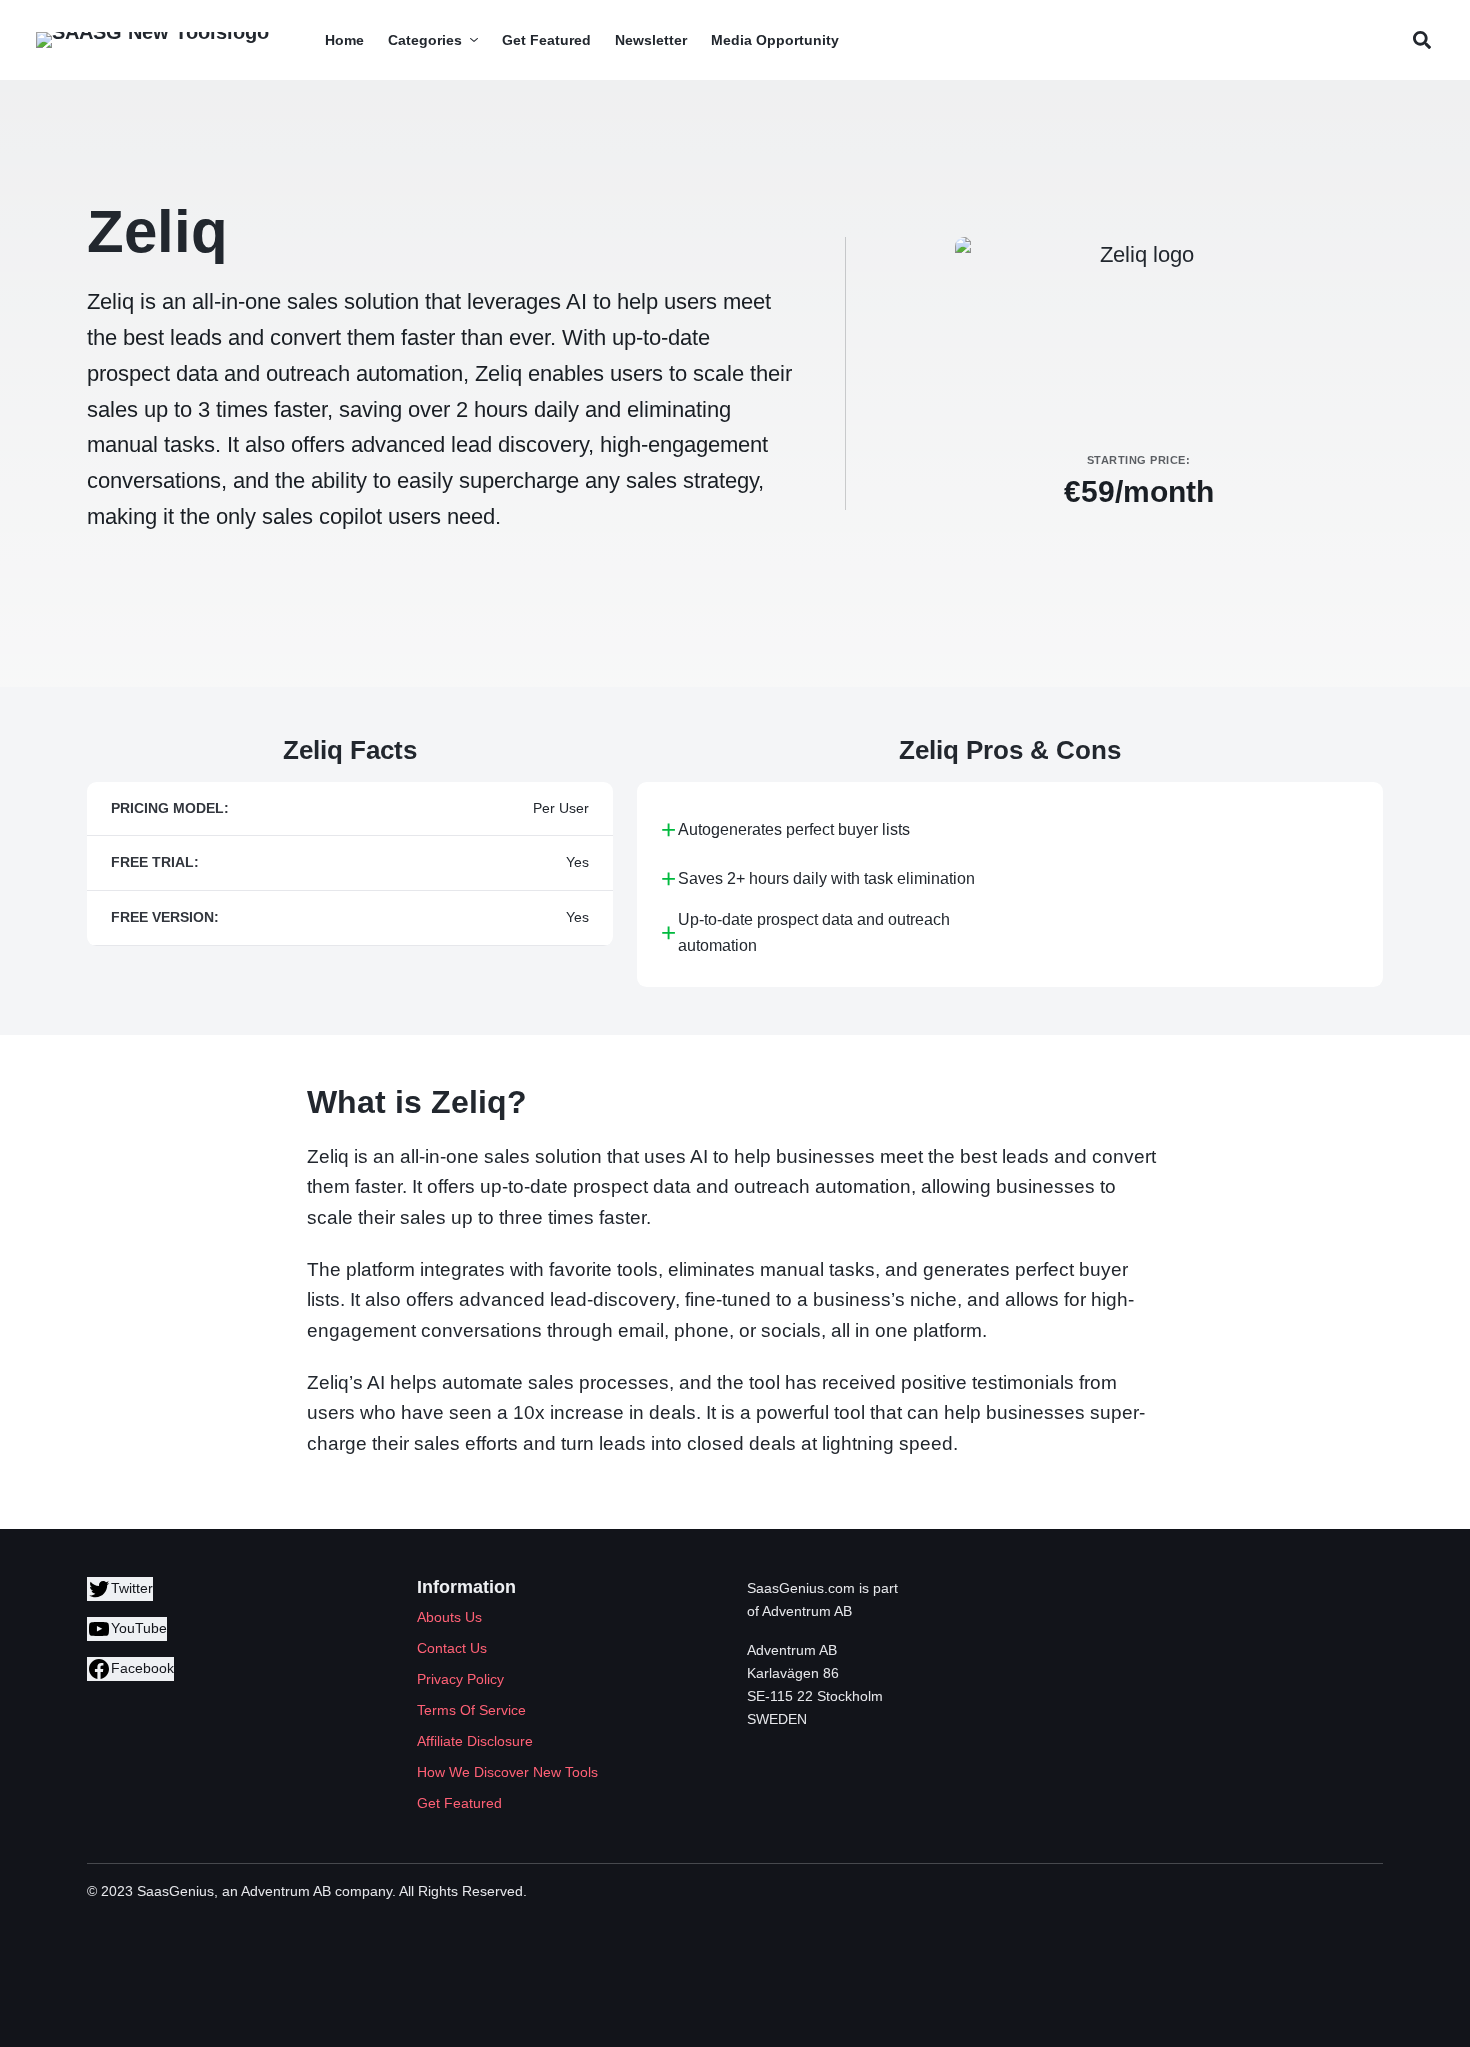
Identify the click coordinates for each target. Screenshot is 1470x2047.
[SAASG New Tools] (152, 40)
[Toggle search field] (1421, 40)
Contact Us (452, 1648)
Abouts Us (449, 1617)
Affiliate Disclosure (475, 1741)
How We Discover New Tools (507, 1772)
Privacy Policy (460, 1679)
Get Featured (459, 1803)
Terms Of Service (471, 1710)
